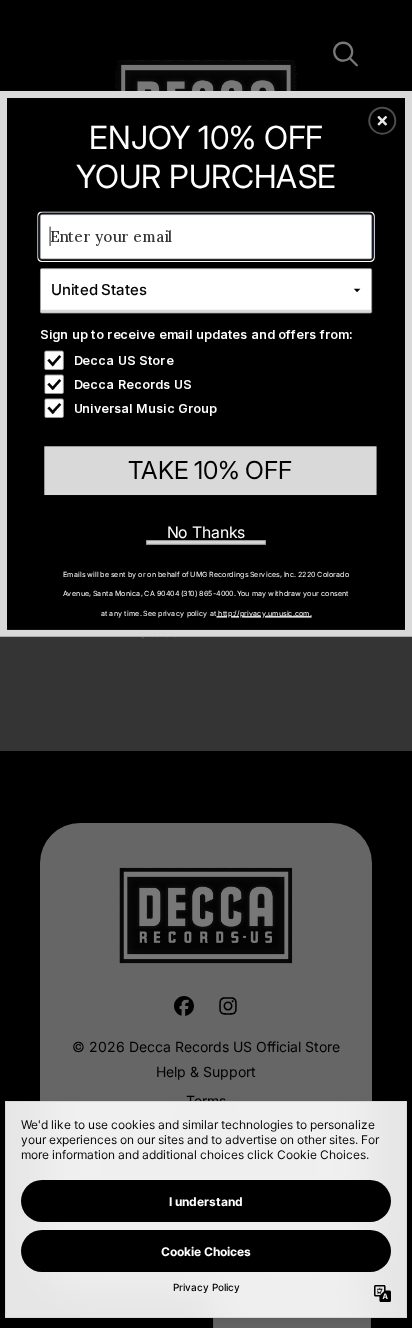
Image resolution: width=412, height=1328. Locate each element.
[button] (382, 120)
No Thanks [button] (206, 531)
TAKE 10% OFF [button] (210, 470)
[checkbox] (208, 360)
